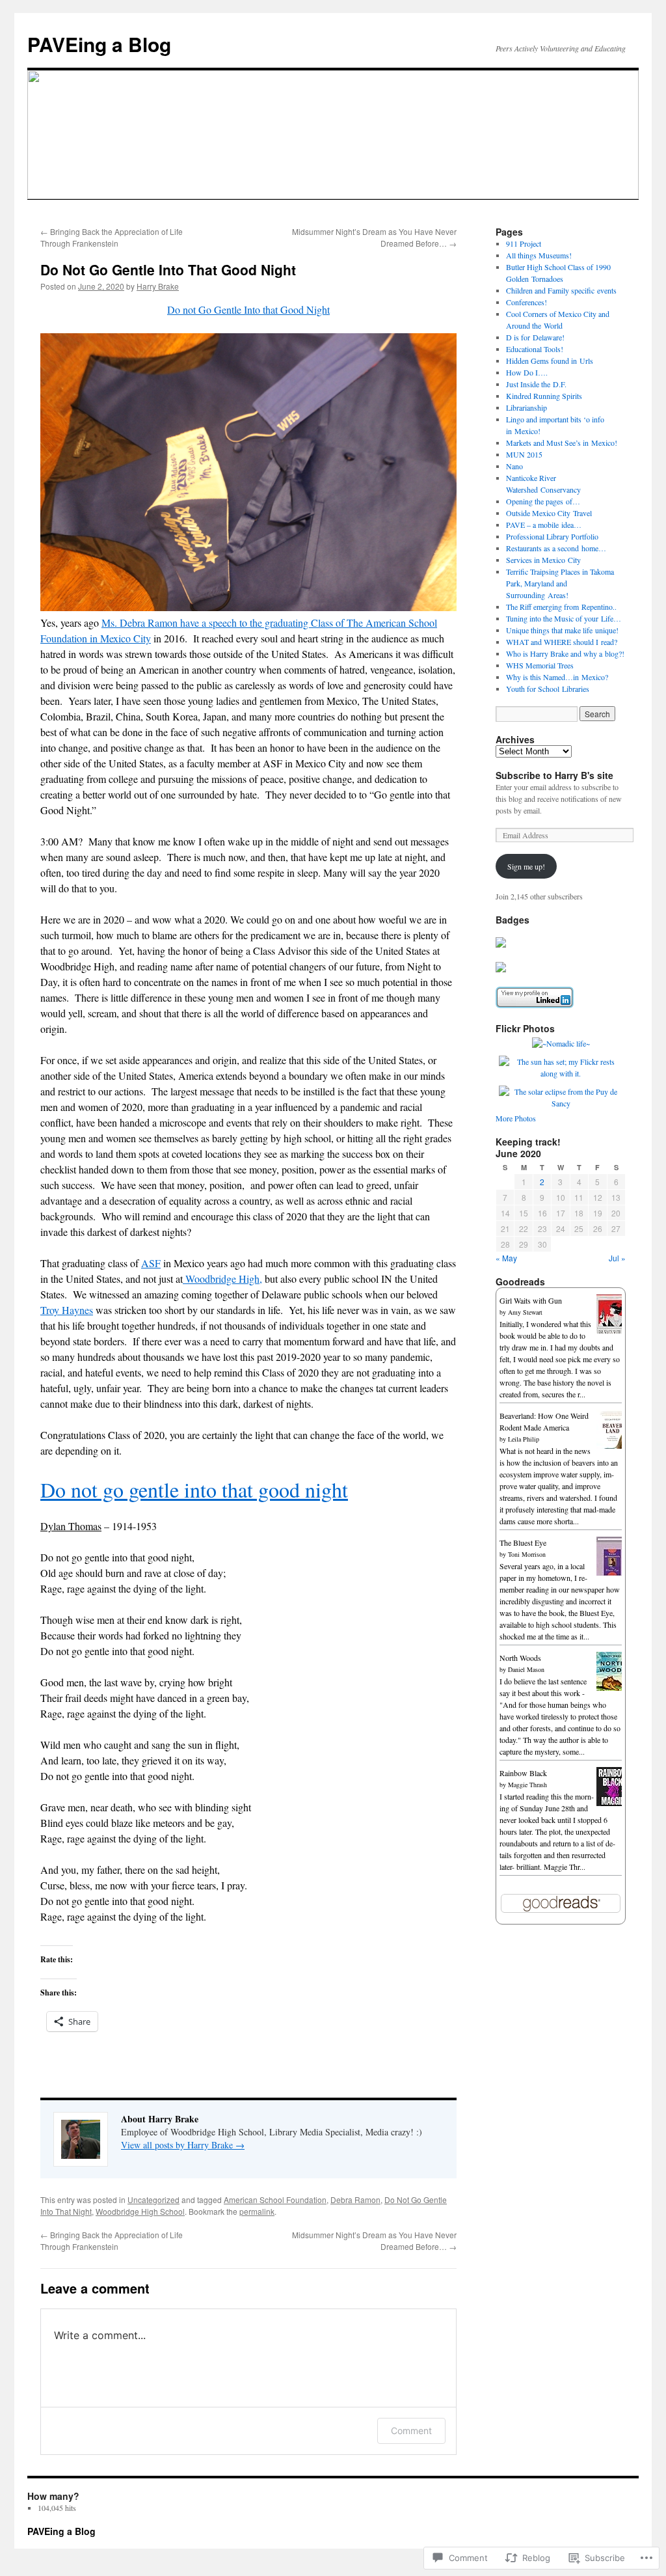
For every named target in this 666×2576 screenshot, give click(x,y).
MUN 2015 (524, 454)
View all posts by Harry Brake (183, 2145)
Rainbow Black (523, 1773)
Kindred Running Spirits (544, 396)
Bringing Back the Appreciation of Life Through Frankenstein (112, 237)
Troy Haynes (67, 1310)
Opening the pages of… (543, 501)
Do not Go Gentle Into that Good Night (248, 309)
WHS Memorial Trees (540, 665)
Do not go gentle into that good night (194, 1489)
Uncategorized (153, 2199)
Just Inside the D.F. (536, 384)
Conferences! (526, 302)
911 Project (524, 243)
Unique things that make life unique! (562, 630)
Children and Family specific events (561, 290)
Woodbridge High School (140, 2211)
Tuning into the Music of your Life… (564, 618)
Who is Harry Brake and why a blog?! (565, 653)
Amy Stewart (525, 1312)
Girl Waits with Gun (531, 1300)
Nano (514, 466)
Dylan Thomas (71, 1526)
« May (506, 1258)
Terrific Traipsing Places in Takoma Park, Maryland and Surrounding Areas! (560, 583)
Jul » (617, 1258)
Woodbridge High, (222, 1279)
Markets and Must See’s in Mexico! (562, 443)
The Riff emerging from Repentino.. (561, 607)
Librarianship (526, 407)
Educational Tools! (535, 349)
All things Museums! (539, 255)
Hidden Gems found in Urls (550, 361)
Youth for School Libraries (548, 689)
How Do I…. (527, 372)
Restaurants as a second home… (556, 548)
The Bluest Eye (523, 1542)
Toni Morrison (527, 1554)
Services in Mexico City (543, 560)
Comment (411, 2431)
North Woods (520, 1658)
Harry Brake (158, 286)
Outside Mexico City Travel (549, 513)
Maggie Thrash (527, 1785)
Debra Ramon (355, 2199)
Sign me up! (526, 866)
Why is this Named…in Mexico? (557, 677)
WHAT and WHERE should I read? (562, 642)
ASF (151, 1263)
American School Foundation (275, 2199)
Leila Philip (524, 1439)
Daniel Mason (526, 1669)
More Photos (516, 1118)
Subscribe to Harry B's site (554, 775)
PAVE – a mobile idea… (544, 525)
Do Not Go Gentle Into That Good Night (168, 269)
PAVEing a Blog (99, 44)
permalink (257, 2211)
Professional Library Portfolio (552, 536)
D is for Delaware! (535, 337)
